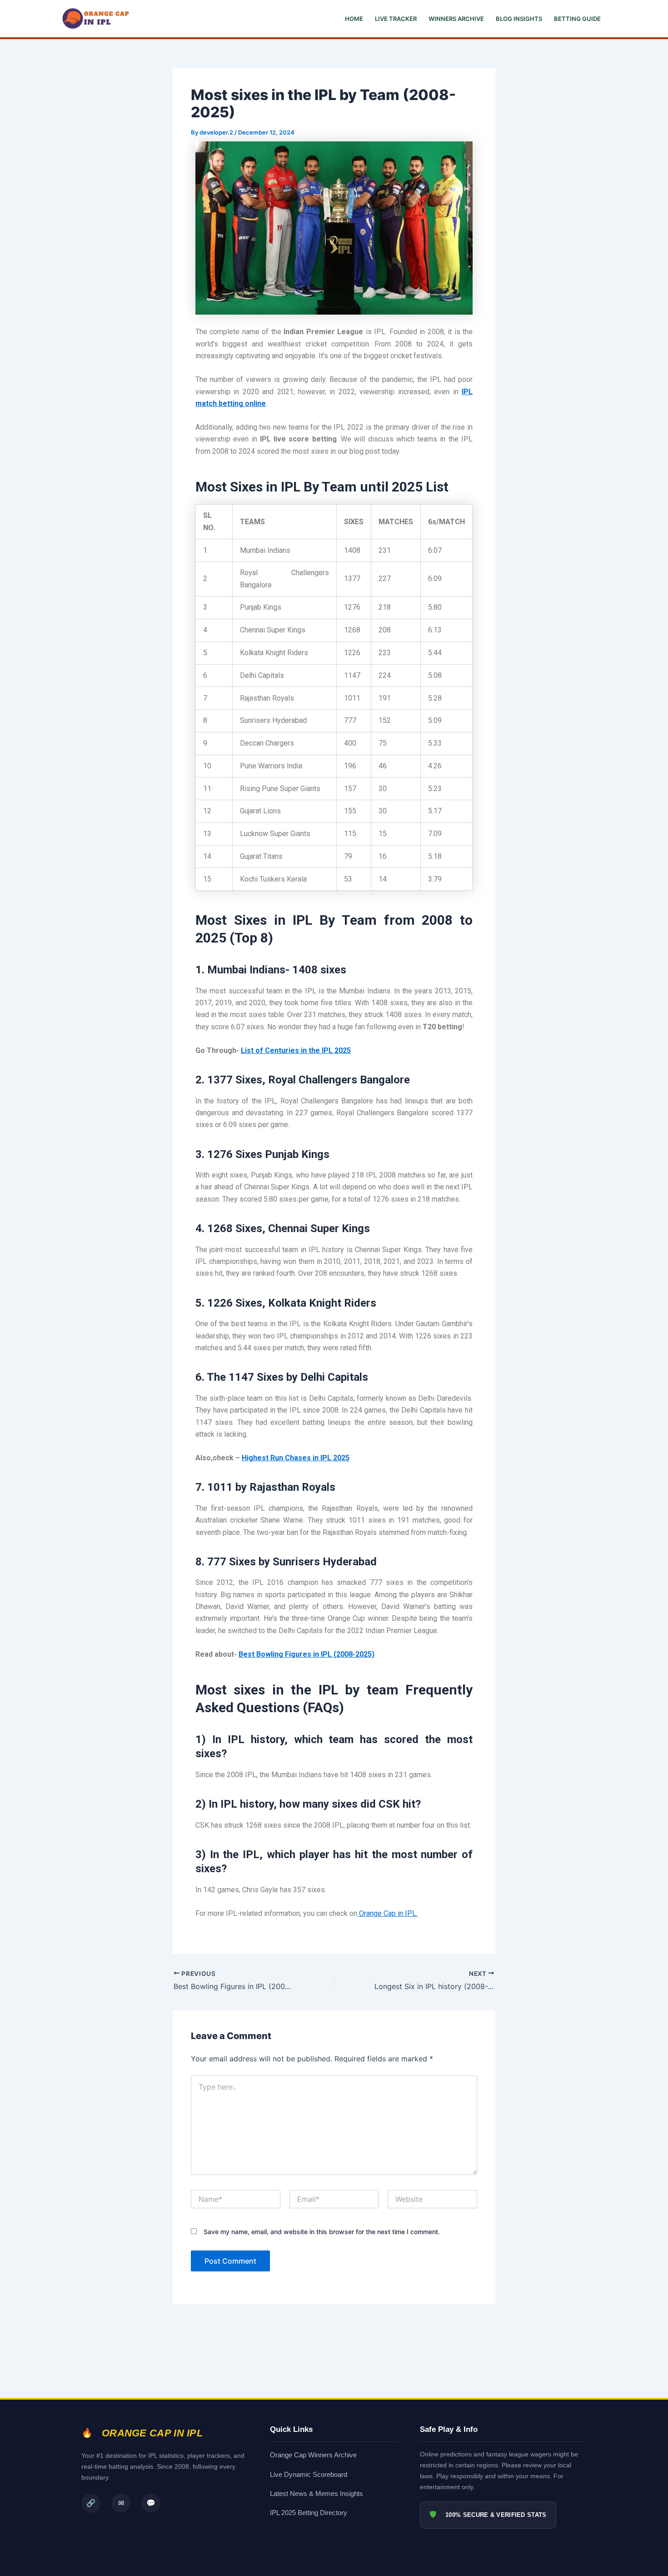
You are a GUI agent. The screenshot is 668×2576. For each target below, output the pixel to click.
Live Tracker (396, 19)
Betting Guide (577, 19)
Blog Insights (519, 19)
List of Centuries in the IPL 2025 (296, 1050)
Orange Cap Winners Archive (313, 2455)
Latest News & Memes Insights (317, 2493)
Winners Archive (456, 19)
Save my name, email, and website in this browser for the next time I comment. (322, 2232)
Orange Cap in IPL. (387, 1913)
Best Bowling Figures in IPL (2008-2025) (307, 1654)
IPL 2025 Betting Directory (309, 2513)
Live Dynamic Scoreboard (309, 2474)
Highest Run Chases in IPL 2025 (296, 1458)
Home (354, 19)
